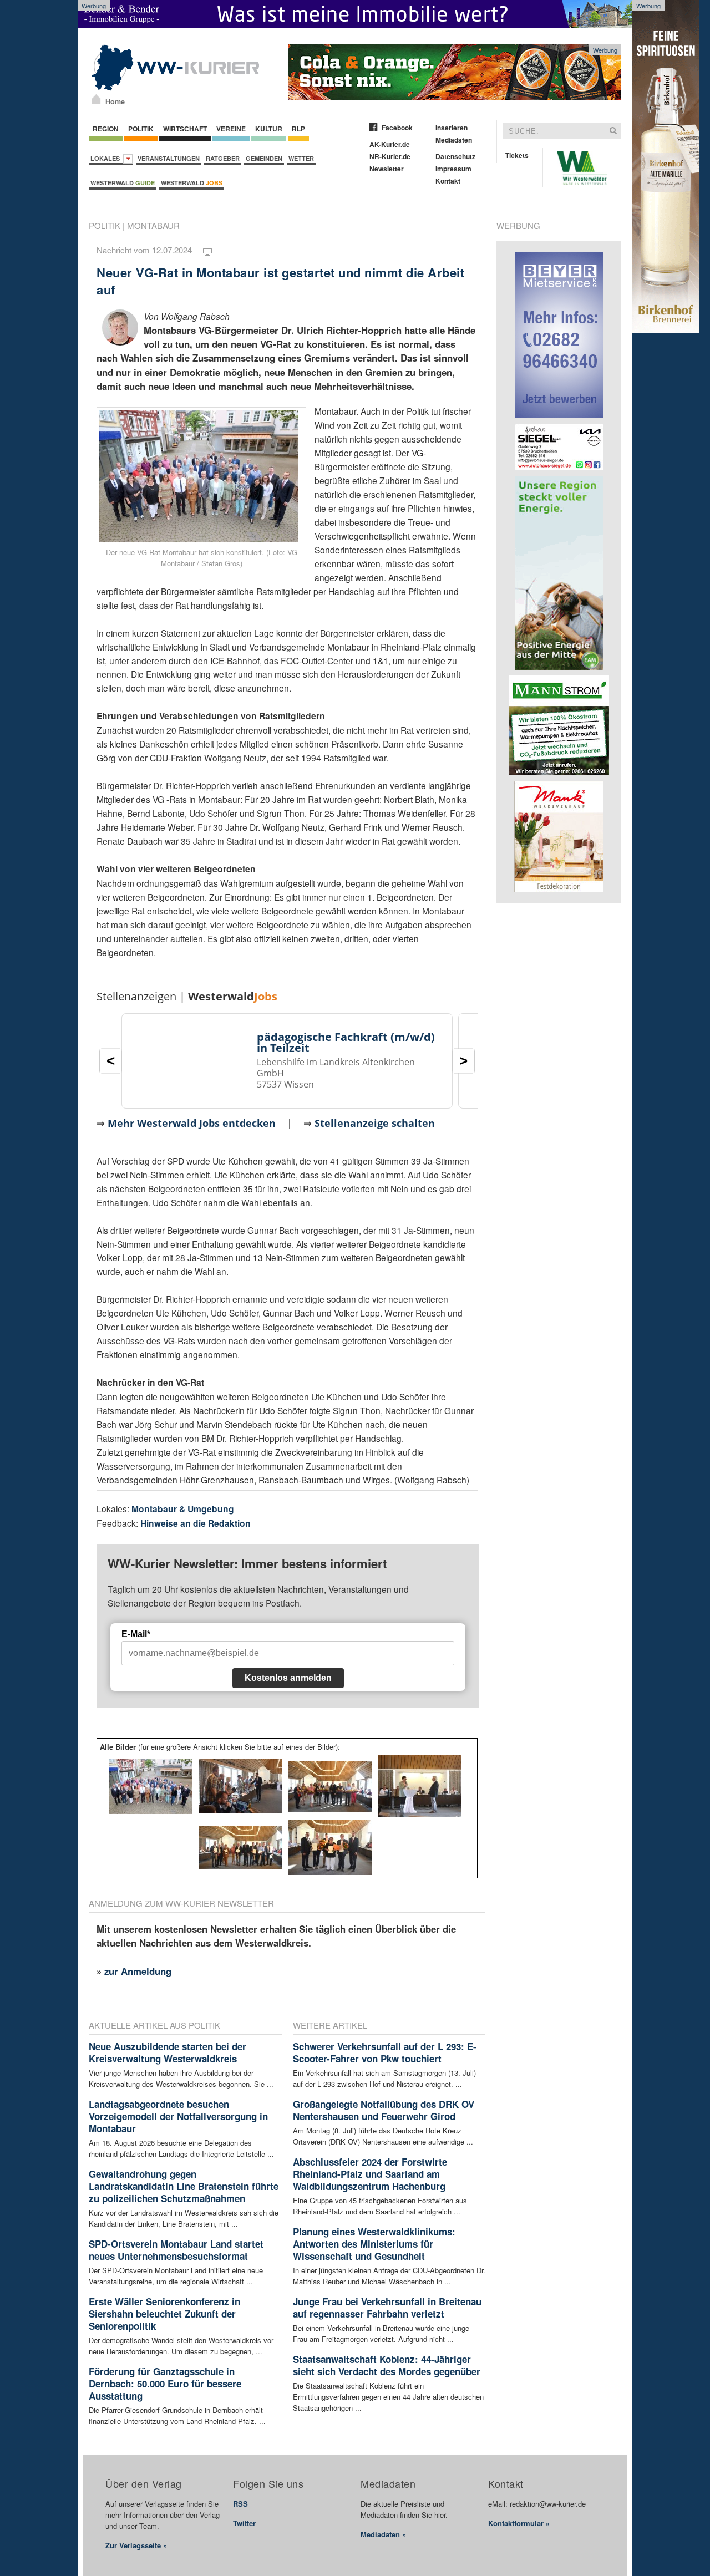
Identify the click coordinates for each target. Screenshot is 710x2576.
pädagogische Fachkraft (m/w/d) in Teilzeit (346, 1042)
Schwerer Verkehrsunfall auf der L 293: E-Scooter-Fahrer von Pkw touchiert (385, 2052)
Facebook (397, 128)
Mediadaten (454, 140)
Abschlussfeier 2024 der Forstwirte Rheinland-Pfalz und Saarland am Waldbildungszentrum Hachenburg (370, 2174)
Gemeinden (264, 158)
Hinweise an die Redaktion (196, 1523)
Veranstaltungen (169, 158)
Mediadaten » (383, 2534)
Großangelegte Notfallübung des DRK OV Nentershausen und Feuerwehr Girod (384, 2110)
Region (106, 129)
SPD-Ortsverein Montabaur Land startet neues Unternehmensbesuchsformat (176, 2250)
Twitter (244, 2523)
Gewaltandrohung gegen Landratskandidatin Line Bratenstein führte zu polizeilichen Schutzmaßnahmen (184, 2186)
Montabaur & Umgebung (183, 1509)
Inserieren (452, 128)
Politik (141, 129)
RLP (298, 129)
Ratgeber (223, 158)
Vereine (231, 129)
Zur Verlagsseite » (136, 2545)
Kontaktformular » (519, 2523)
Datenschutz (455, 156)
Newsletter (387, 169)
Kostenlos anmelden (288, 1678)
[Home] (96, 99)
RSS (240, 2504)
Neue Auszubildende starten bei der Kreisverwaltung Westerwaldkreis (168, 2052)
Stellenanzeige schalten (375, 1123)
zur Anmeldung (138, 1971)
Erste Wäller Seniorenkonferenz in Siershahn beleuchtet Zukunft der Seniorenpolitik (164, 2314)
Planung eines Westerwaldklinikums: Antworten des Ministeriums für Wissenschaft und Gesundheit (374, 2244)
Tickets (517, 155)
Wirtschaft (185, 129)
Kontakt (448, 181)
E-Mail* (136, 1634)
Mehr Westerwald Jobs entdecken (192, 1123)
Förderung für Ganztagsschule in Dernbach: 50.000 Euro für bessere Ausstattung (165, 2384)
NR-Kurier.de (390, 156)
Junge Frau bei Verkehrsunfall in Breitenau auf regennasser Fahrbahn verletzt (387, 2308)
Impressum (453, 169)
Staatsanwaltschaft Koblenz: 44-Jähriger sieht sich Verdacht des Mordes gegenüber (387, 2365)
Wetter (301, 158)
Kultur (269, 129)
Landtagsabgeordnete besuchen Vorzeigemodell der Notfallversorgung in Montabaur (178, 2116)
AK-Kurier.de (390, 144)
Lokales (107, 158)
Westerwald (123, 183)
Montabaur (153, 225)
